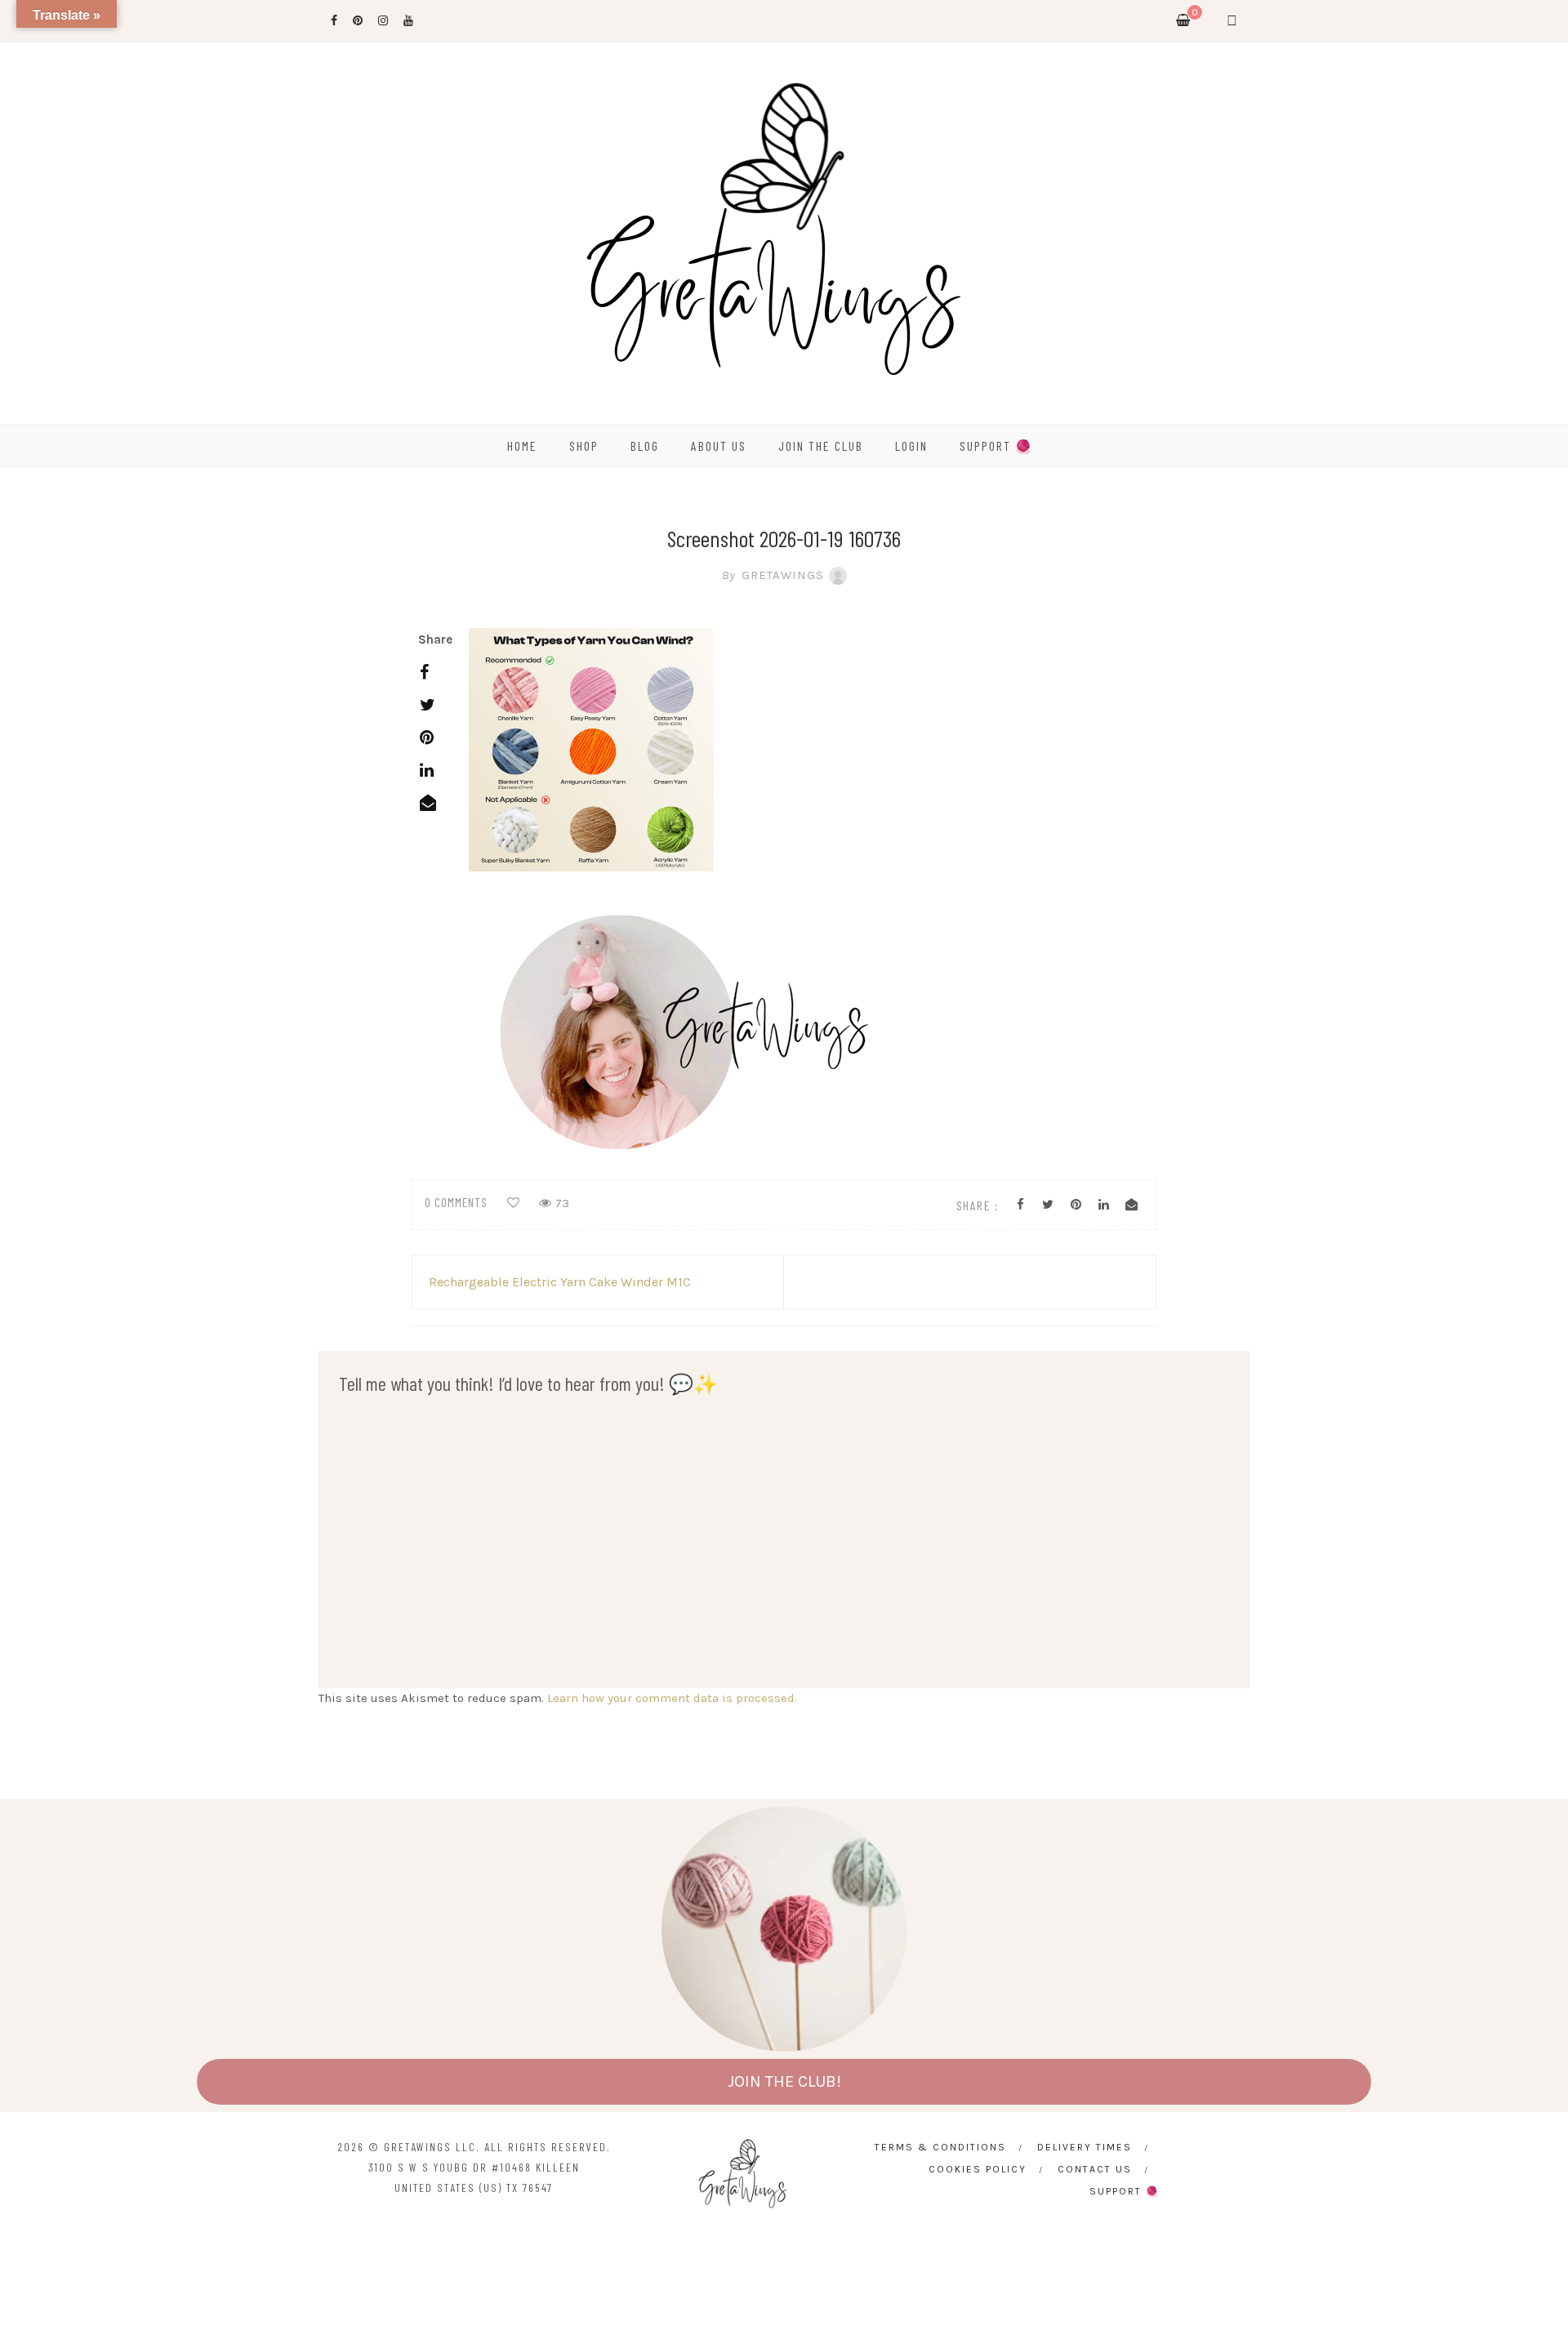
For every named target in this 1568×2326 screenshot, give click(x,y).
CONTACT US (1095, 2169)
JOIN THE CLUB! (784, 2081)
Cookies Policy (978, 2169)
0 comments (456, 1202)
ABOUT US (719, 446)
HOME (522, 446)
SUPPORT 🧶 (996, 446)
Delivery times (1085, 2147)
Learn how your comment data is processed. (672, 1698)
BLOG (645, 446)
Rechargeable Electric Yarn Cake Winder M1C (560, 1282)
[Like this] (513, 1203)
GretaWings (773, 575)
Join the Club (821, 446)
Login (911, 446)
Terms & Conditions (940, 2147)
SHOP (584, 446)
